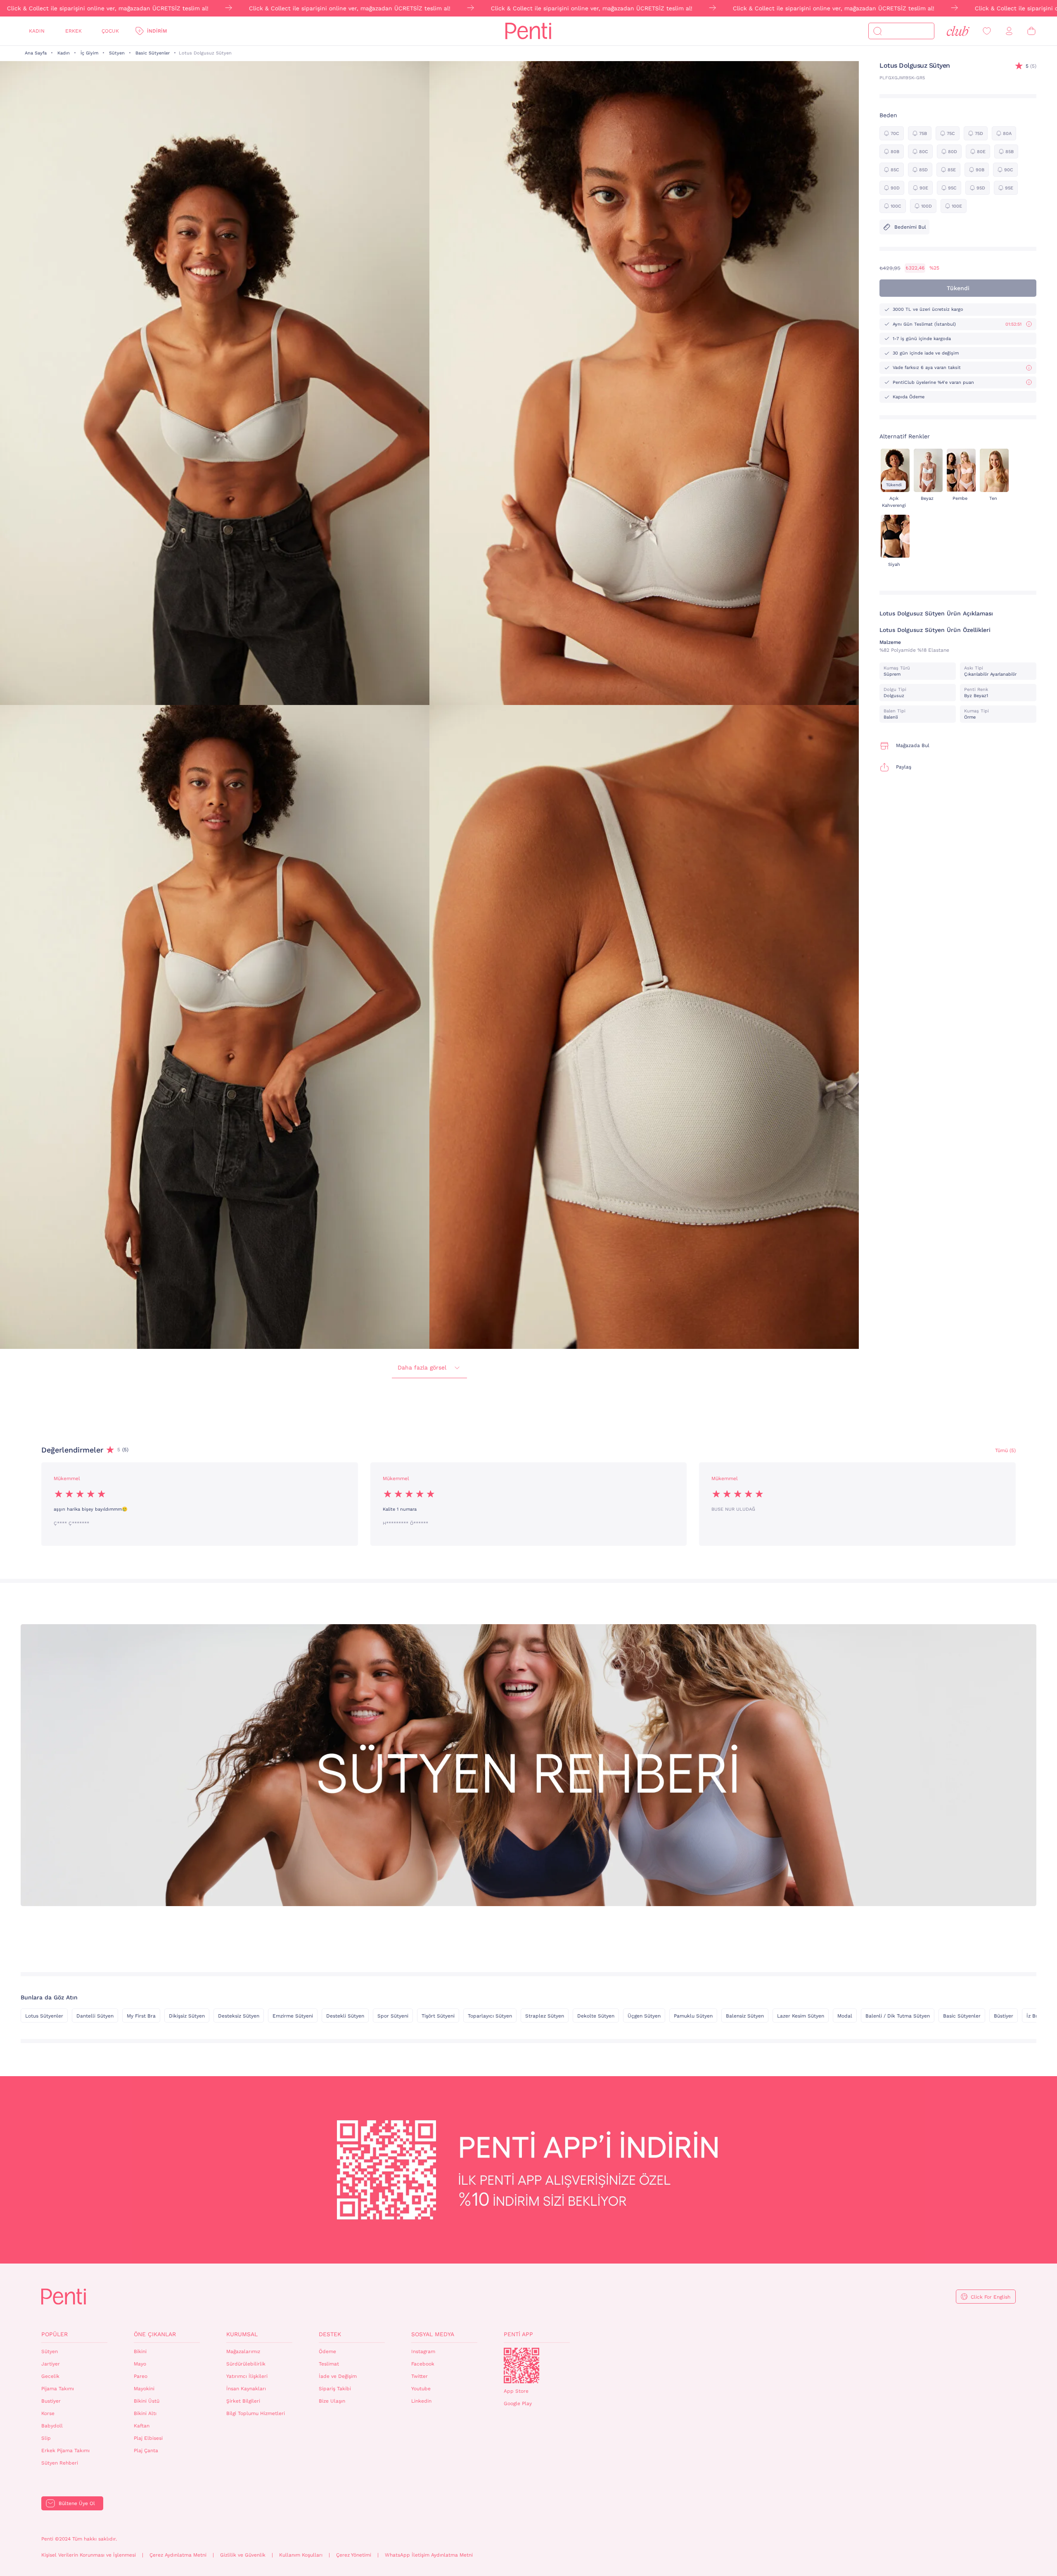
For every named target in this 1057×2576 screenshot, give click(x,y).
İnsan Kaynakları (246, 2389)
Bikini (140, 2351)
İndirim (157, 31)
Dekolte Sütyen (596, 2016)
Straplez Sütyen (545, 2016)
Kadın (37, 31)
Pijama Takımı (58, 2389)
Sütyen (117, 53)
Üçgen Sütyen (644, 2016)
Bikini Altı (145, 2413)
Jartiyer (51, 2364)
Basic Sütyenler (153, 53)
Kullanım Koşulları (301, 2555)
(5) (1031, 66)
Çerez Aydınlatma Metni (178, 2555)
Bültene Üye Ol (77, 2503)
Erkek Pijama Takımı (65, 2451)
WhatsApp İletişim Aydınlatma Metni (429, 2555)
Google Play (518, 2403)
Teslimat (329, 2364)
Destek (330, 2334)
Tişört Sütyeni (438, 2016)
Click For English (991, 2297)
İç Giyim (89, 53)
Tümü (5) (1005, 1450)
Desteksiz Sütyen (239, 2016)
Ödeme (327, 2351)
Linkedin (421, 2401)
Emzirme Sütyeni (293, 2016)
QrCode (521, 2365)
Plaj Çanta (146, 2451)
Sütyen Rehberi (60, 2463)
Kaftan (142, 2426)
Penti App (518, 2334)
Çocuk (110, 31)
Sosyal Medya (433, 2334)
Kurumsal (242, 2334)
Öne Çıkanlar (155, 2334)
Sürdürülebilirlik (246, 2364)
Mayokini (144, 2389)
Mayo (140, 2364)
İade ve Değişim (338, 2376)
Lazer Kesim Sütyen (801, 2016)
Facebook (423, 2364)
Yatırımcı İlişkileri (247, 2376)
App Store (516, 2391)
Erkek (73, 31)
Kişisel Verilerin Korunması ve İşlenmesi (89, 2555)
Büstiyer (1004, 2016)
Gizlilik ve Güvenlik (243, 2555)
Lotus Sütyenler (44, 2016)
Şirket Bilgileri (243, 2401)
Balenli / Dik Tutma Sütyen (898, 2016)
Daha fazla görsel (422, 1367)
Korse (48, 2413)
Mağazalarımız (243, 2351)
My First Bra (141, 2016)
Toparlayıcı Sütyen (490, 2016)
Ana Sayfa (36, 53)
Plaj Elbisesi (148, 2438)
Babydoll (52, 2426)
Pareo (141, 2376)
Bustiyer (51, 2401)
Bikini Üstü (147, 2401)
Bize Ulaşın (332, 2401)
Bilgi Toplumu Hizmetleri (256, 2413)
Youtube (421, 2389)
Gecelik (50, 2376)
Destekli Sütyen (345, 2016)
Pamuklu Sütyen (693, 2016)
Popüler (55, 2334)
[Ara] (877, 31)
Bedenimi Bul (910, 227)
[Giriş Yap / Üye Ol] (1009, 31)
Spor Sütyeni (393, 2016)
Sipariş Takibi (335, 2389)
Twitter (419, 2376)
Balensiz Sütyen (745, 2016)
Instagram (423, 2351)
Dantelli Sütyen (95, 2016)
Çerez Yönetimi (354, 2555)
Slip (46, 2438)
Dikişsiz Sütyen (187, 2016)
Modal (845, 2016)
